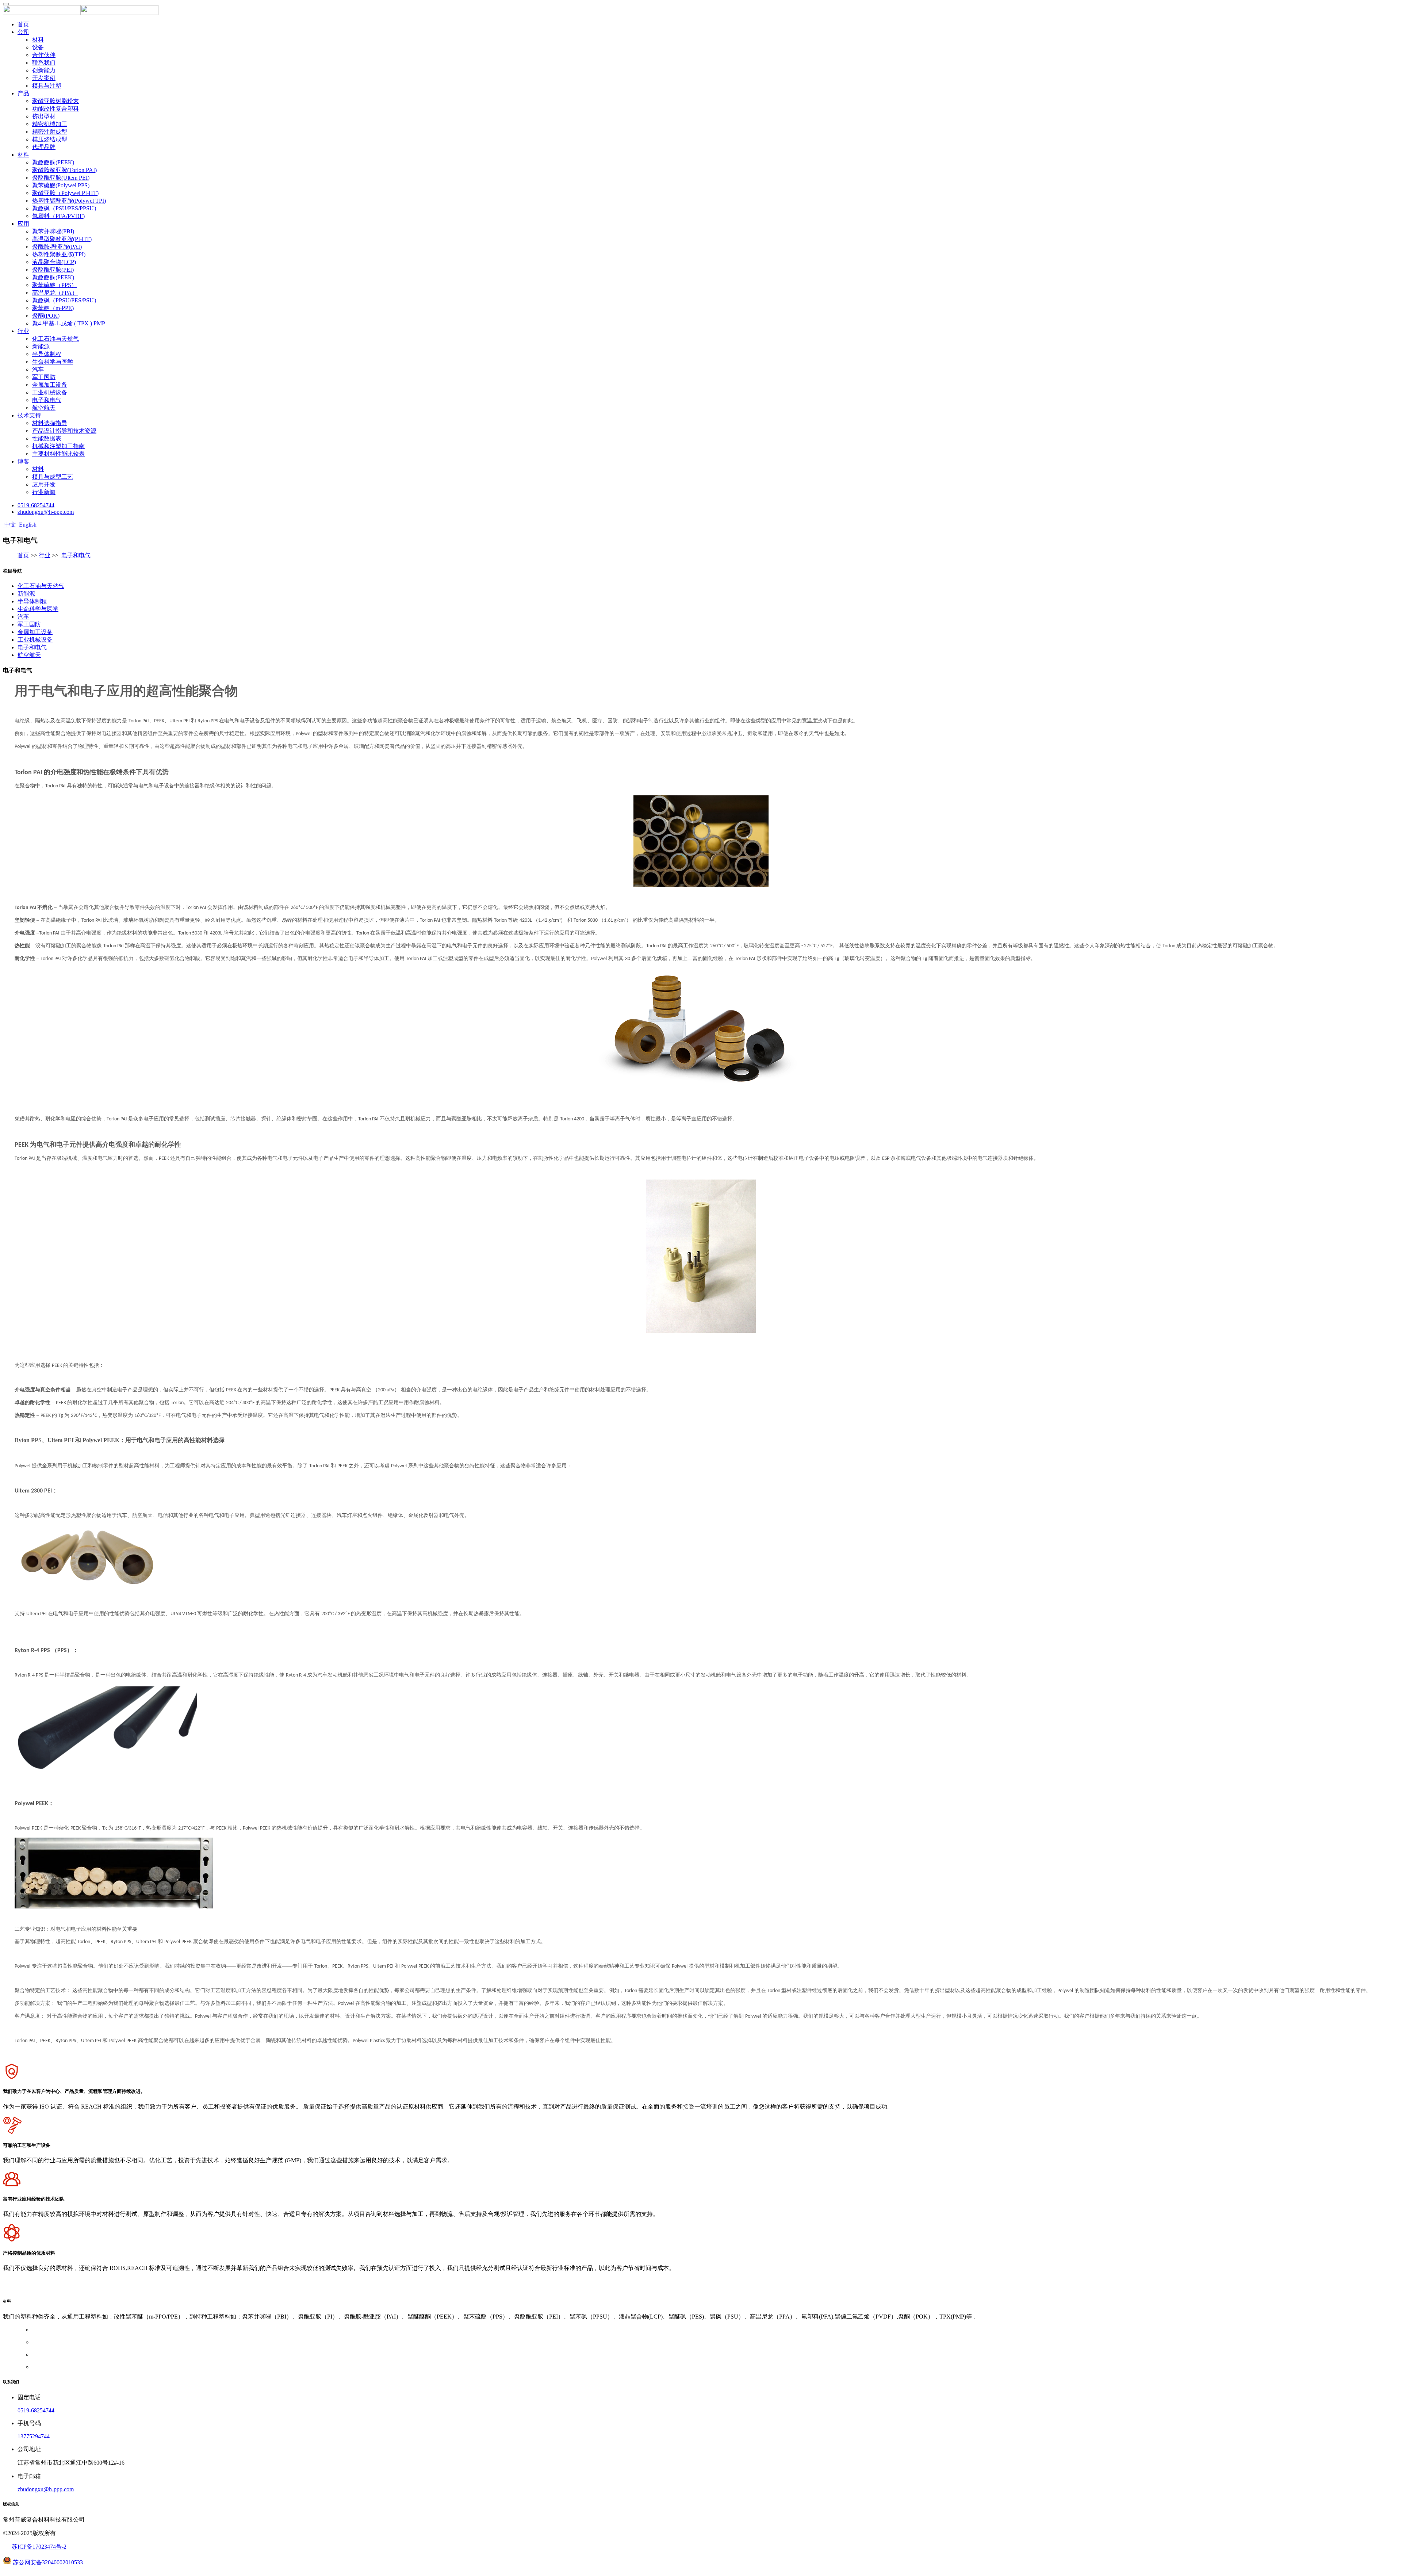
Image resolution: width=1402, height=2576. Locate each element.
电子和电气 (47, 400)
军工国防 (44, 377)
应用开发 (44, 484)
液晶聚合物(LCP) (54, 262)
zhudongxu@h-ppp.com (46, 512)
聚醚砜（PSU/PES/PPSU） (66, 208)
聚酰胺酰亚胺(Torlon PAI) (64, 170)
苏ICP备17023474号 (37, 2547)
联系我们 (44, 63)
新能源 (41, 346)
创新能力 (44, 70)
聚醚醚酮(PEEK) (53, 162)
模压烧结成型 (50, 139)
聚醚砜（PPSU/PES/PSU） (66, 300)
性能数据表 (47, 438)
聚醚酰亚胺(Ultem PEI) (61, 178)
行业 (23, 331)
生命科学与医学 (53, 362)
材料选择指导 (50, 423)
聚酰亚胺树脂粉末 (55, 101)
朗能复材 (122, 2289)
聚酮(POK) (46, 316)
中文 (9, 525)
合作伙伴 (44, 55)
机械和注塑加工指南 (58, 446)
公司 (23, 32)
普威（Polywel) (87, 2289)
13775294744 (34, 2436)
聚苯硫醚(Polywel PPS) (61, 185)
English (27, 525)
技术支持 (29, 415)
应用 (23, 224)
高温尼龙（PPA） (55, 293)
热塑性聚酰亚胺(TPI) (59, 254)
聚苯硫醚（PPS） (55, 285)
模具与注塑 (47, 86)
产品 (23, 93)
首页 (23, 24)
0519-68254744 (36, 505)
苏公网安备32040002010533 (48, 2562)
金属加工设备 (50, 385)
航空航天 (44, 408)
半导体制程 (47, 354)
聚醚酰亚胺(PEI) (53, 270)
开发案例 (44, 78)
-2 (64, 2547)
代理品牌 (44, 147)
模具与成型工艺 (53, 477)
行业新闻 (44, 492)
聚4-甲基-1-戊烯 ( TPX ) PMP (69, 323)
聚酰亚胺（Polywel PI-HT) (65, 193)
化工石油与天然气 (55, 339)
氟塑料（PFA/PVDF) (58, 216)
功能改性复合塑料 (55, 109)
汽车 (38, 369)
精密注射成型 (50, 132)
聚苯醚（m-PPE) (53, 308)
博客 (23, 461)
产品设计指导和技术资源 (64, 431)
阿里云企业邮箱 (45, 2289)
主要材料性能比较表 (58, 454)
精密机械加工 (50, 124)
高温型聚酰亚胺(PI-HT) (62, 239)
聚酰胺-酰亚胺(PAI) (57, 247)
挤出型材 (44, 116)
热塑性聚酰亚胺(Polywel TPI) (69, 201)
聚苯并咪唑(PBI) (53, 231)
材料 (38, 40)
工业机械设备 (50, 392)
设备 (38, 47)
